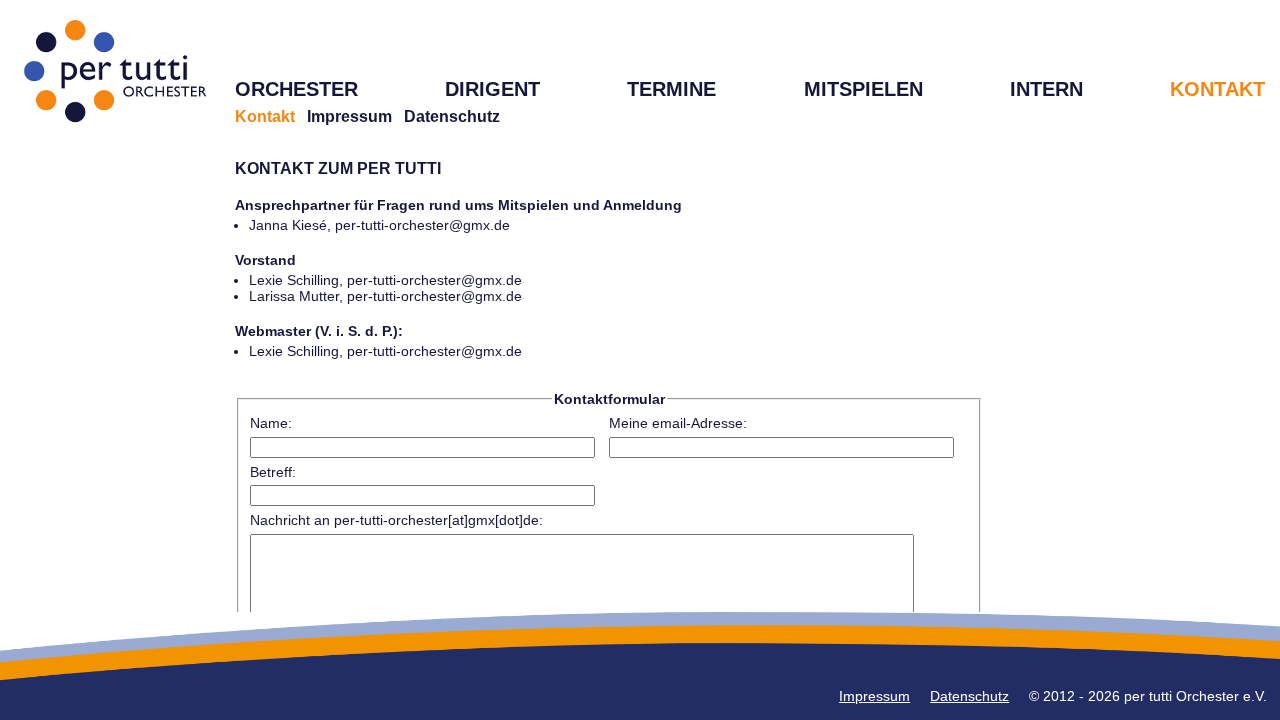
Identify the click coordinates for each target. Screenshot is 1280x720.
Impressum (349, 116)
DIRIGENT (492, 89)
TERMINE (671, 89)
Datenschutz (452, 116)
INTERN (1046, 89)
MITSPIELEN (863, 89)
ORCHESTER (296, 89)
